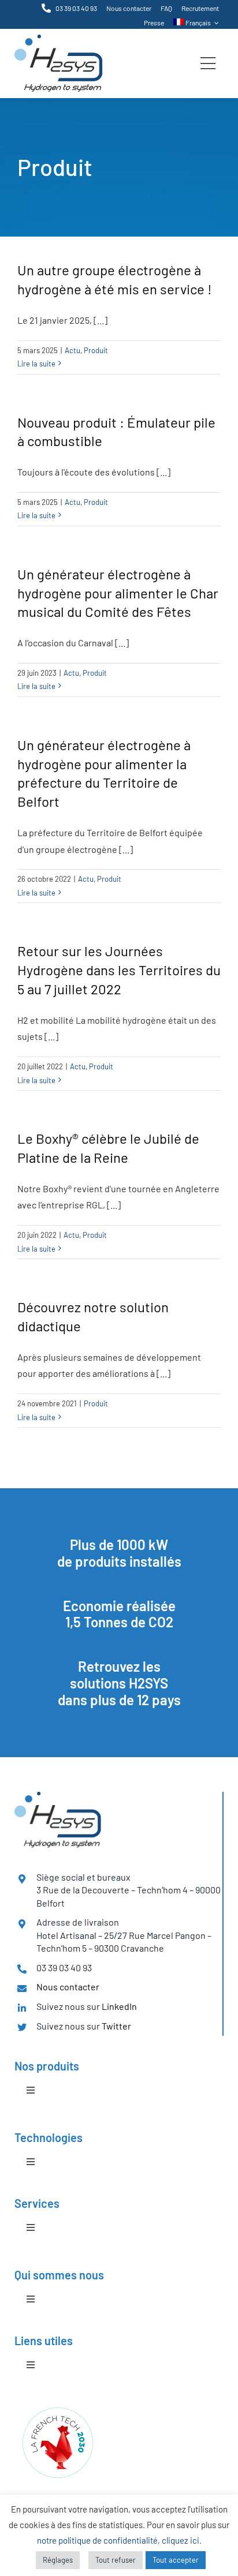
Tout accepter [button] (176, 2560)
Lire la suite (36, 364)
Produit (96, 350)
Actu (72, 350)
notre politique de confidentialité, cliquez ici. (119, 2540)
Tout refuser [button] (116, 2560)
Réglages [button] (58, 2560)
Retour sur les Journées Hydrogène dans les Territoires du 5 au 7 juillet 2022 (119, 970)
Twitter (116, 2026)
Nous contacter (68, 1987)
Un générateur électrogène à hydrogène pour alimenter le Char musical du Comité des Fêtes (118, 593)
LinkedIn (119, 2006)
